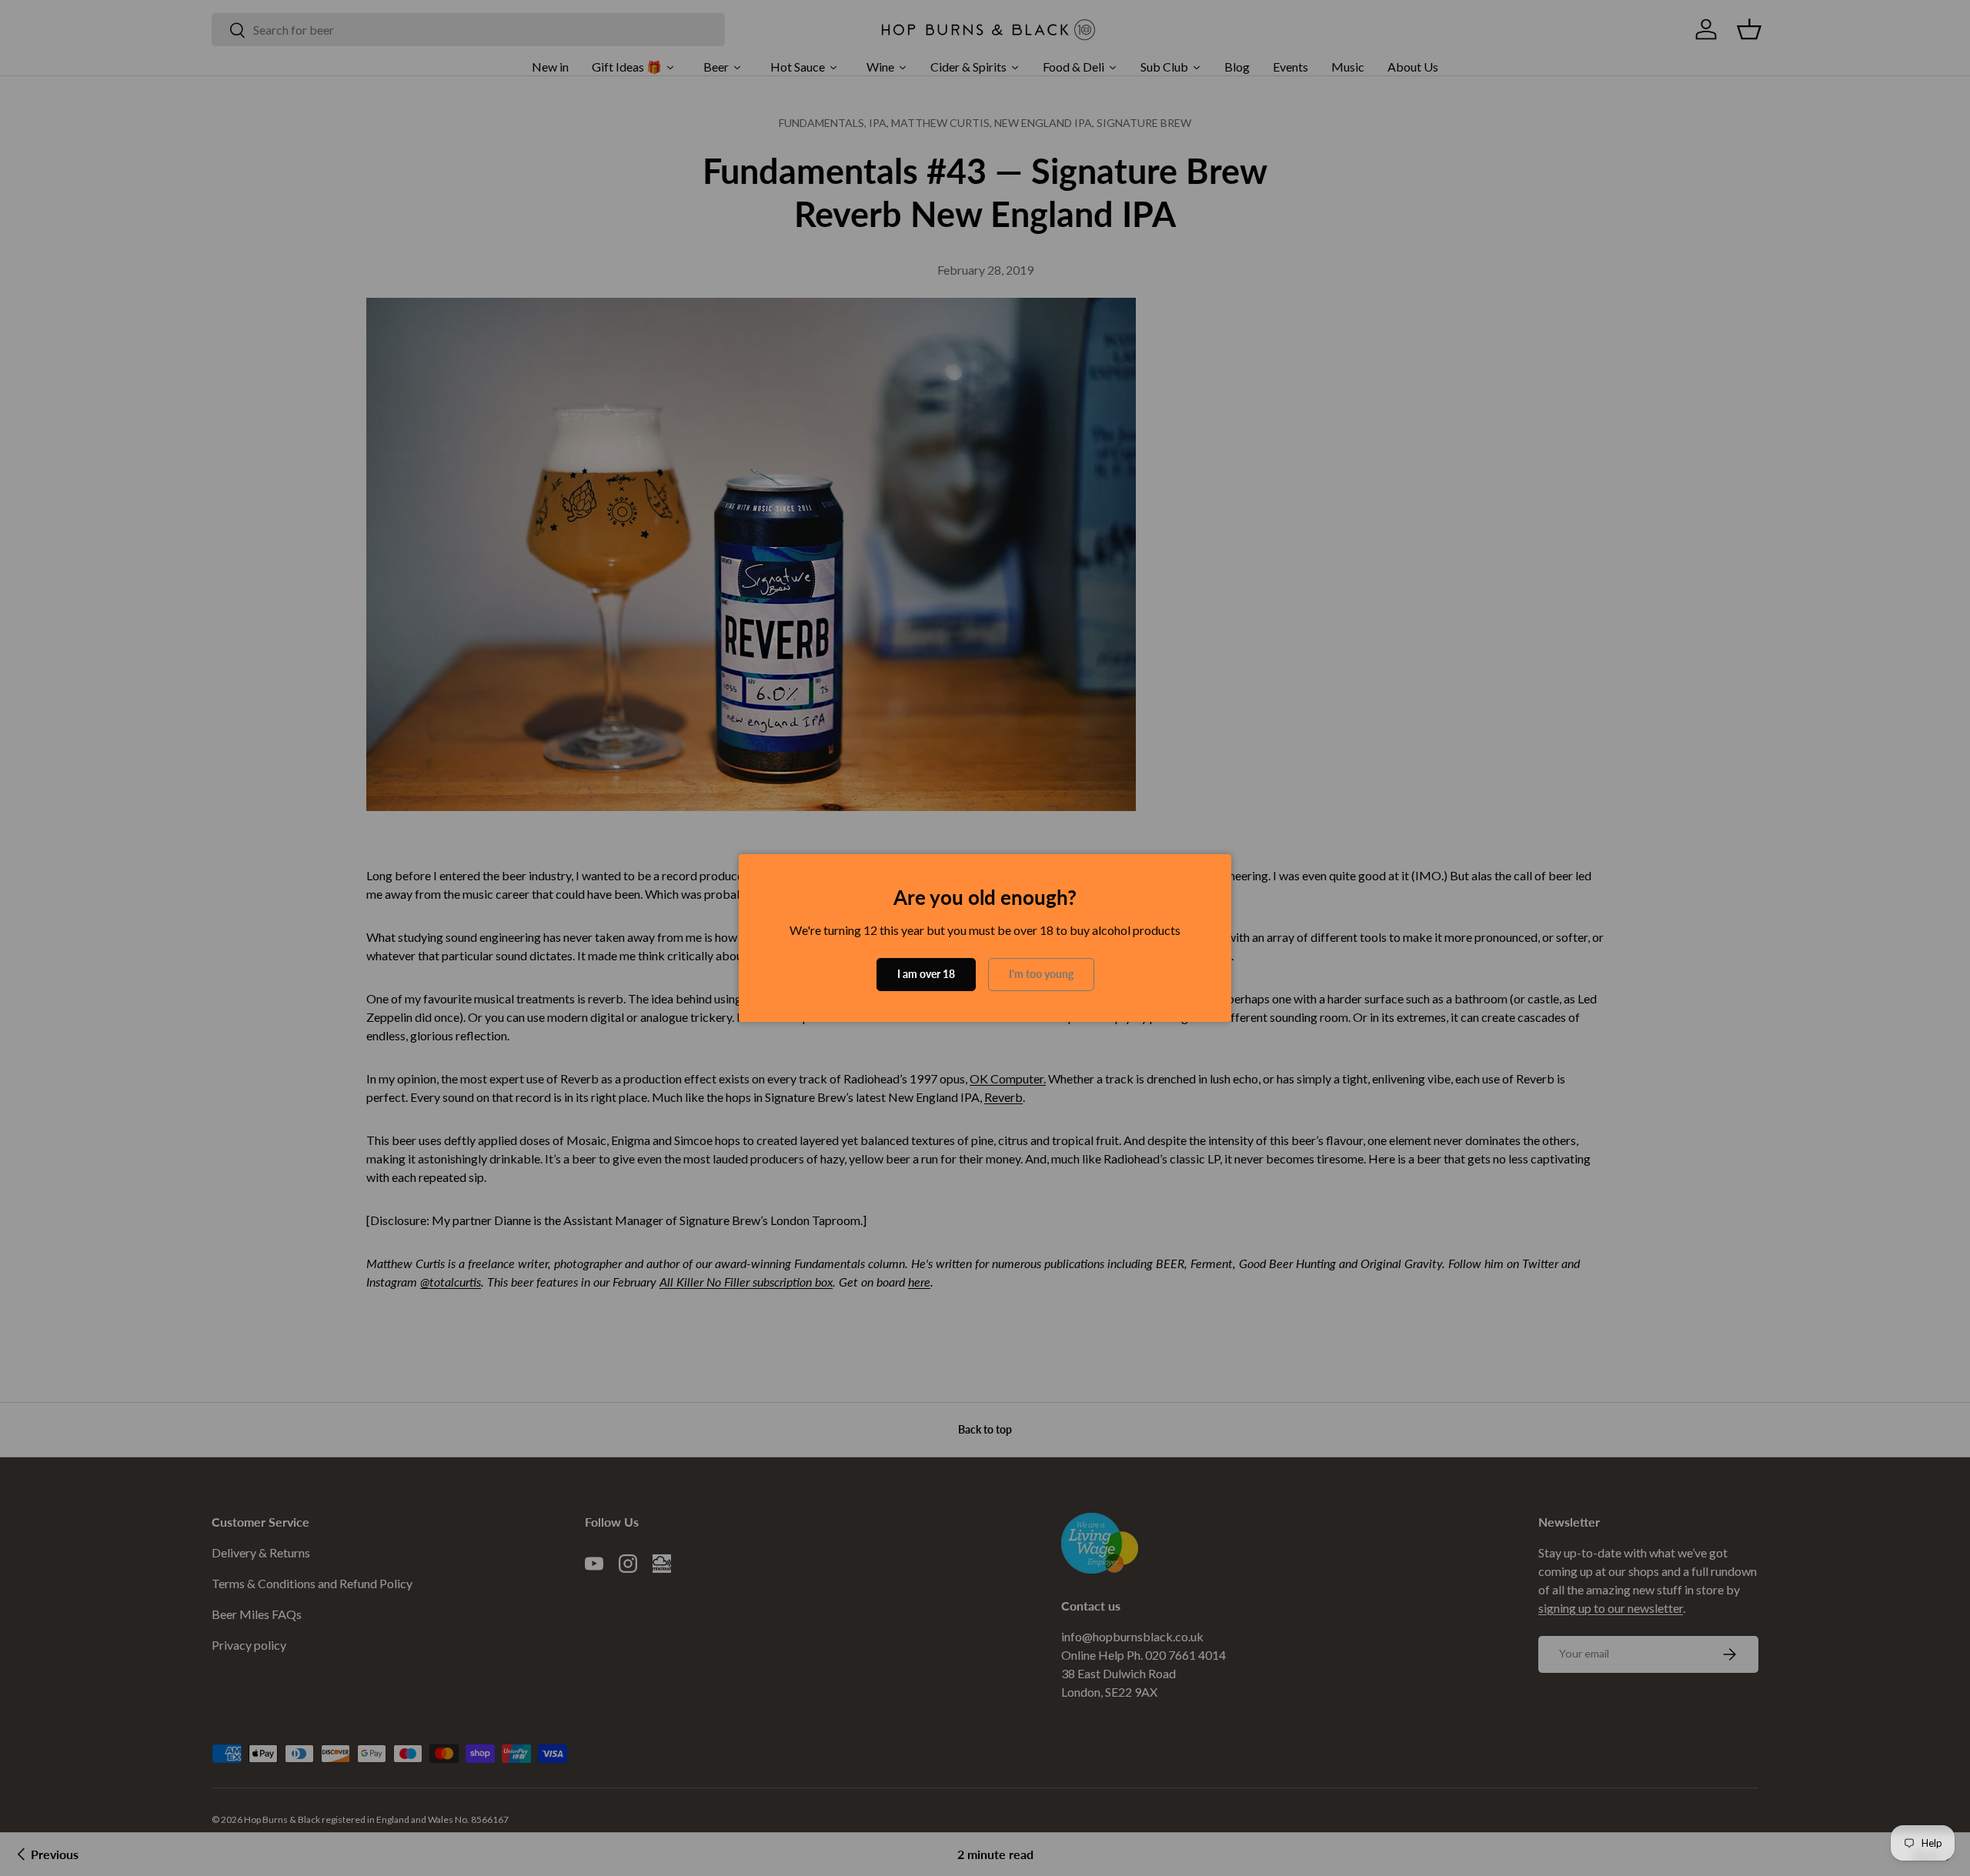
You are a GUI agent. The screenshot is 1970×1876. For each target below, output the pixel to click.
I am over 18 (926, 974)
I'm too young (1041, 974)
